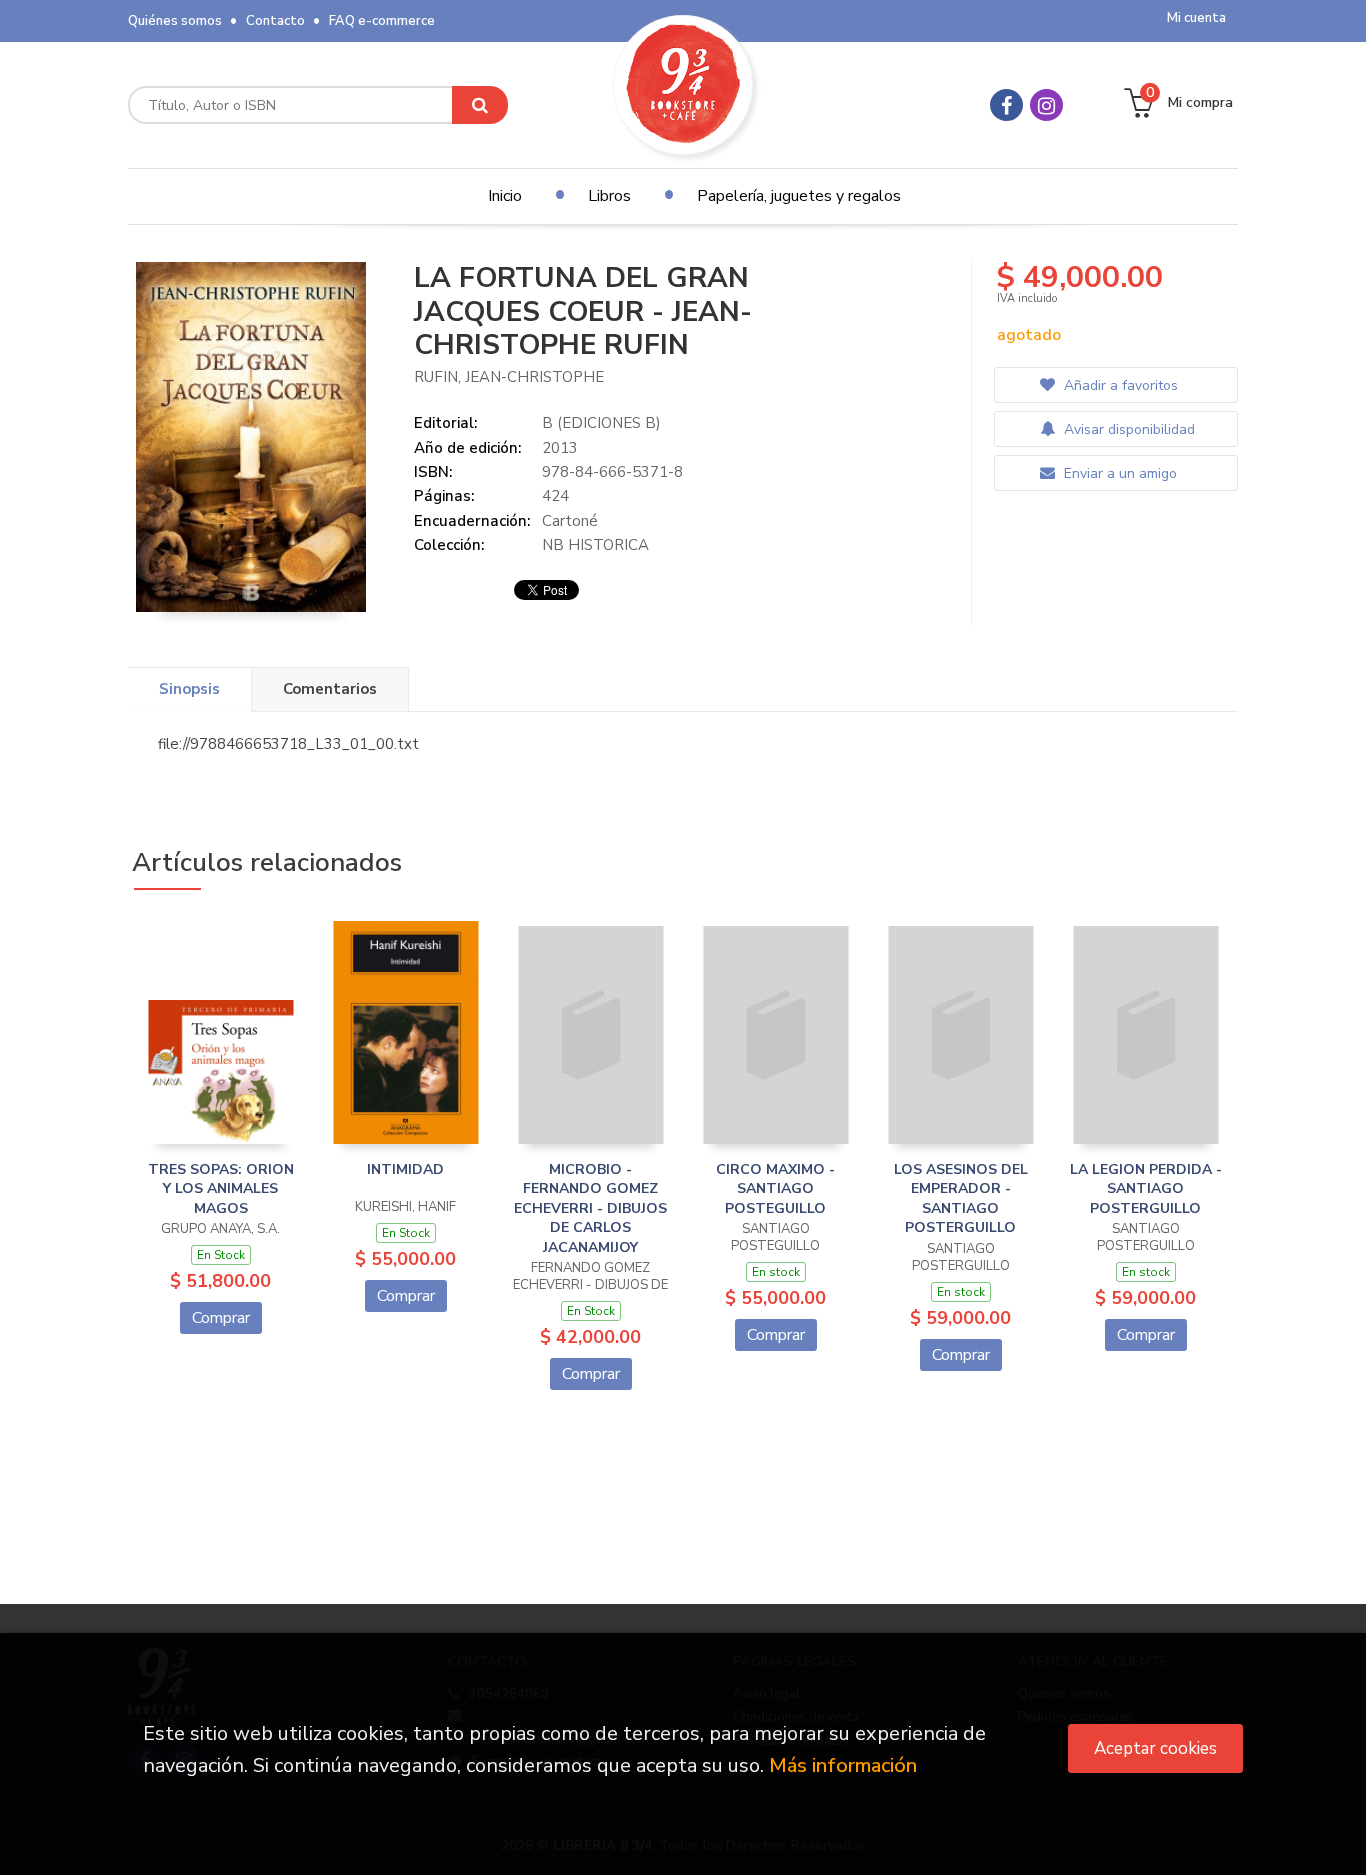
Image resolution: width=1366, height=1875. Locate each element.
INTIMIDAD (405, 1169)
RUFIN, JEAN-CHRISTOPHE (509, 377)
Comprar (221, 1318)
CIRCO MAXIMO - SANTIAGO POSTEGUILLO (775, 1189)
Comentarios (330, 689)
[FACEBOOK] (1006, 105)
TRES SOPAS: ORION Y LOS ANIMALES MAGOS (221, 1189)
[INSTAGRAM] (1046, 105)
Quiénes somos (175, 21)
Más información (843, 1765)
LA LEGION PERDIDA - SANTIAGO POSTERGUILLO (1146, 1189)
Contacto (275, 21)
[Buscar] (480, 105)
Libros (609, 196)
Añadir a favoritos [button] (1119, 385)
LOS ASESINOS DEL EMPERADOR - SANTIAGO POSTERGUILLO (961, 1199)
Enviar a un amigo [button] (1118, 473)
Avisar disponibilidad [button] (1127, 429)
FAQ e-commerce (382, 21)
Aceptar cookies (1155, 1748)
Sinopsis (189, 689)
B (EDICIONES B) (601, 423)
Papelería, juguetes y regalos (799, 196)
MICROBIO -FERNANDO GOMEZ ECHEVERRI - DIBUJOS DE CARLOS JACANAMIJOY (590, 1208)
